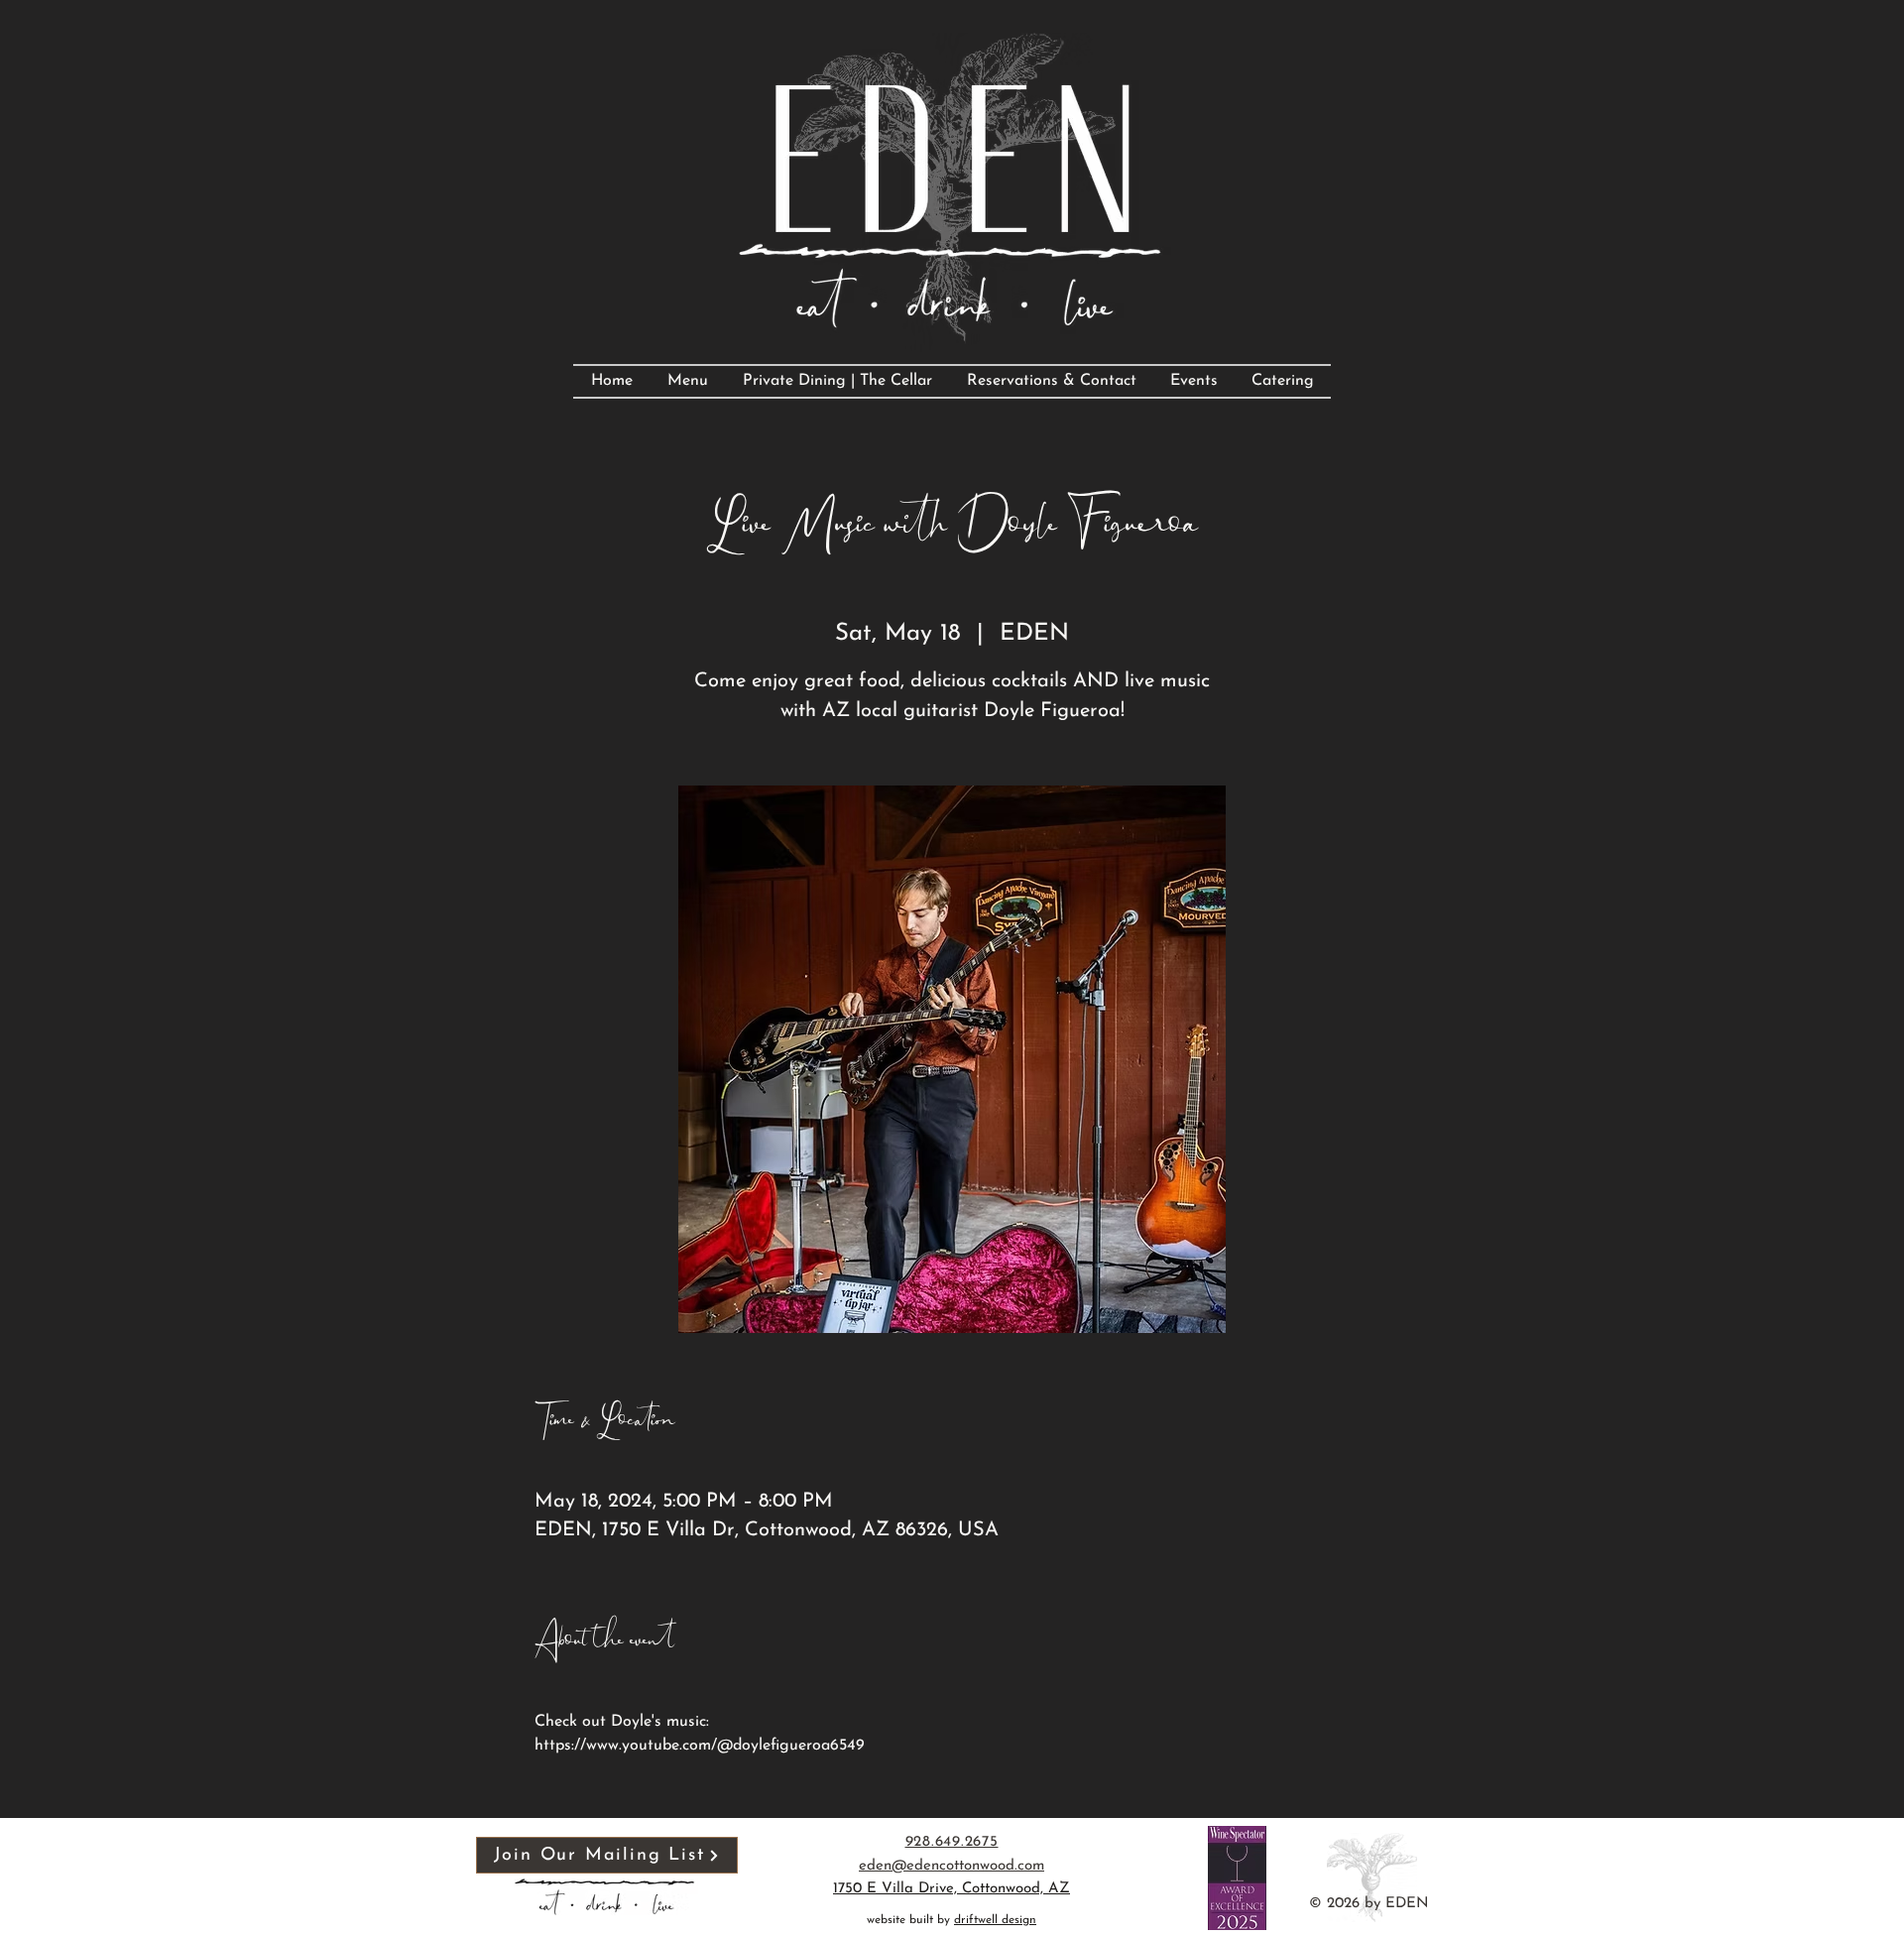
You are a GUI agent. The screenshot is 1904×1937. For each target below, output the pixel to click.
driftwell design (995, 1920)
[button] (607, 1855)
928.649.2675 (952, 1842)
